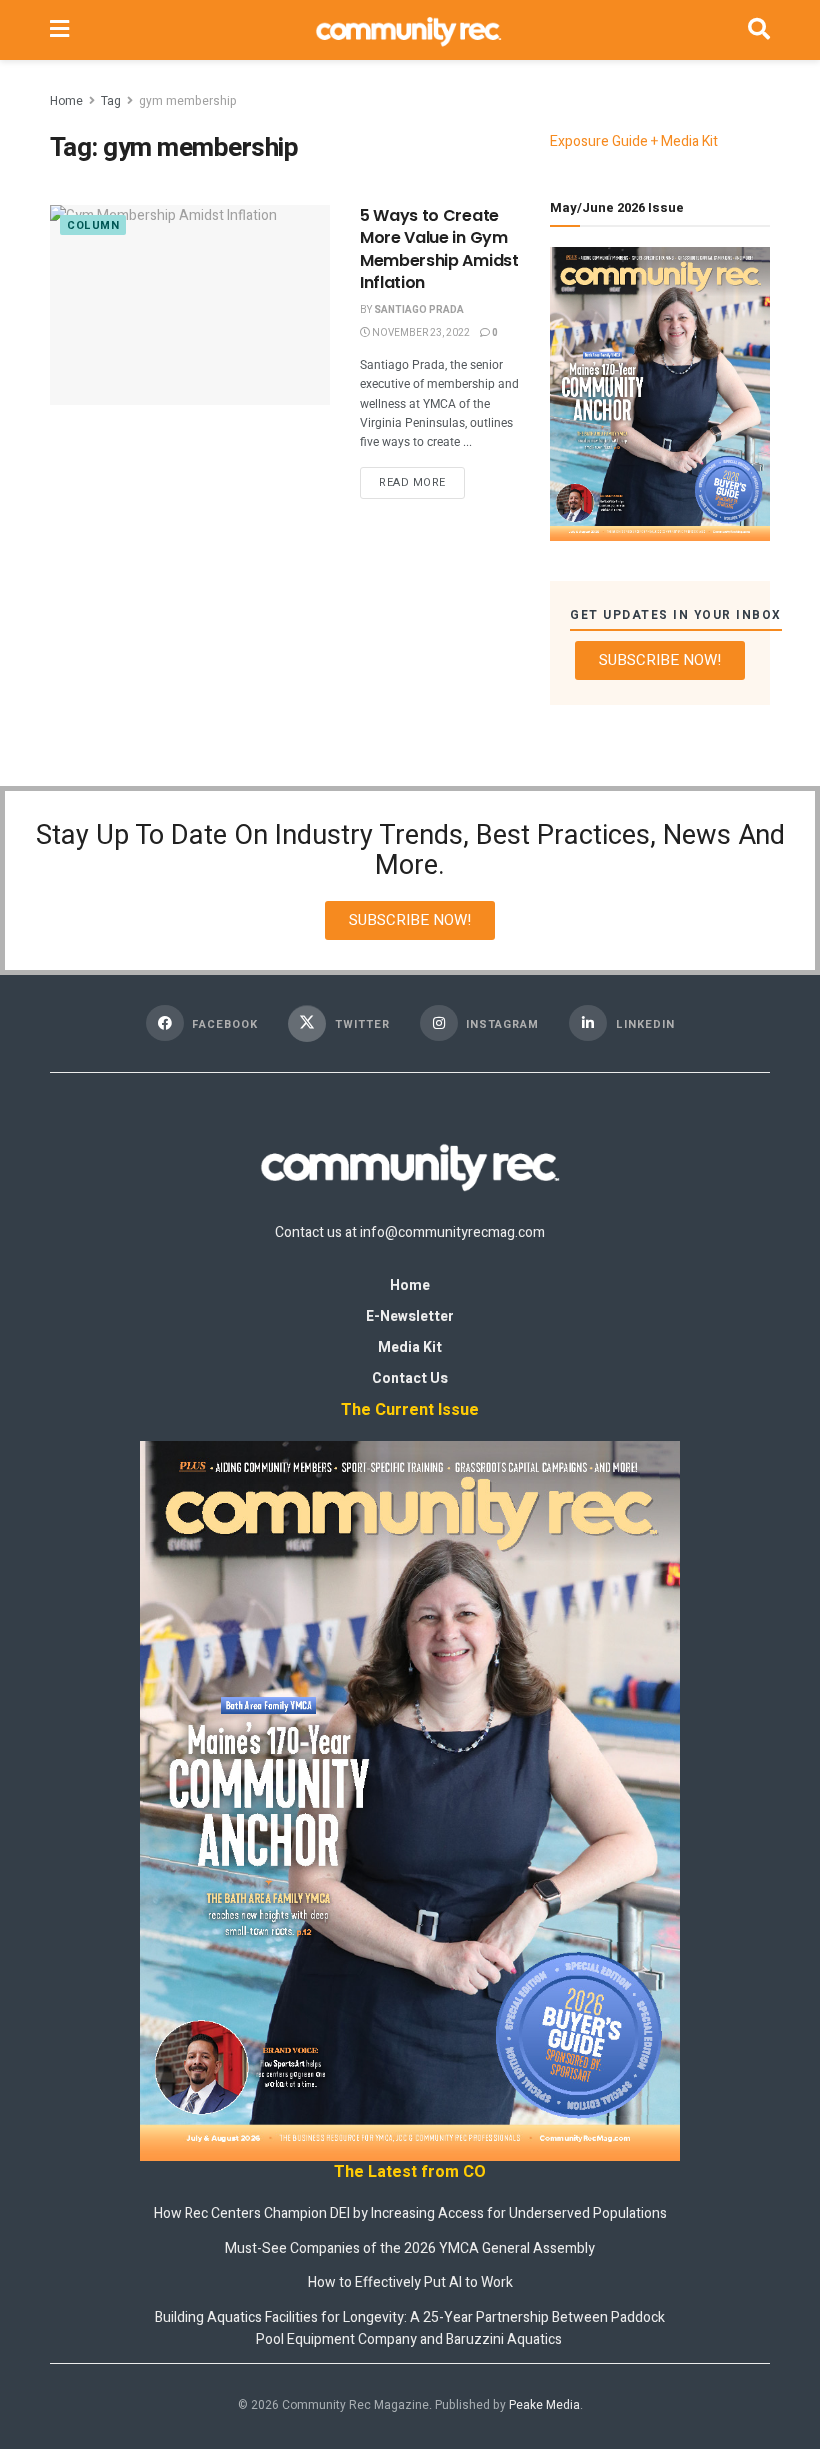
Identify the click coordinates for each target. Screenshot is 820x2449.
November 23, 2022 (420, 333)
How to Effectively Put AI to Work (410, 2282)
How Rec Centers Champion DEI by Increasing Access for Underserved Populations (410, 2213)
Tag (111, 101)
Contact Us (410, 1378)
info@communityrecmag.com (452, 1232)
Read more (422, 479)
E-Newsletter (410, 1316)
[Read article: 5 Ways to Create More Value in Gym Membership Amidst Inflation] (190, 305)
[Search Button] (759, 30)
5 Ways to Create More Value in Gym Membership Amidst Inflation (439, 249)
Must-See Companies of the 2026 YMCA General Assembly (410, 2248)
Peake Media (544, 2405)
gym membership (188, 101)
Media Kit (410, 1347)
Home (66, 101)
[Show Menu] (59, 30)
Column (93, 225)
